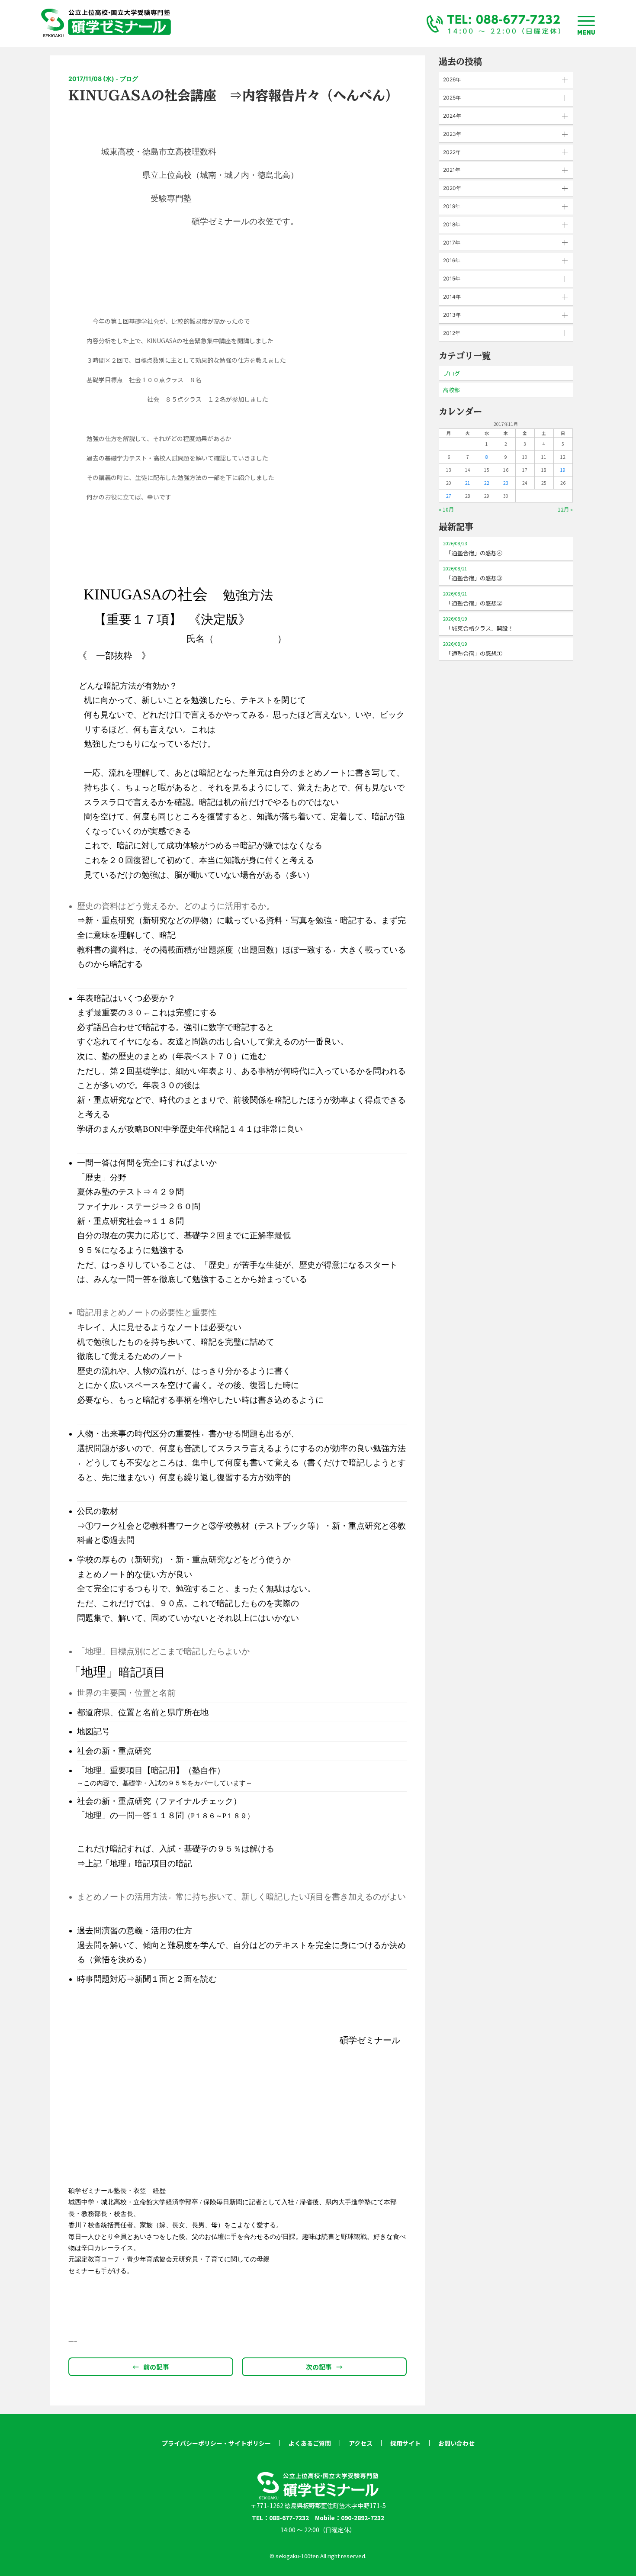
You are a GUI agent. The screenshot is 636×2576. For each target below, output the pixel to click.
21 (468, 483)
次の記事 (324, 2367)
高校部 (451, 390)
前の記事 (151, 2367)
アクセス (361, 2443)
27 (449, 496)
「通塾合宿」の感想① (473, 649)
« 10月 (446, 509)
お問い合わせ (456, 2443)
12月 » (565, 509)
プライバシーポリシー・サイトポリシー (216, 2443)
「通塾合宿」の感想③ (473, 574)
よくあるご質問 (310, 2443)
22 (487, 483)
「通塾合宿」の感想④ (473, 549)
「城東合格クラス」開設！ (478, 624)
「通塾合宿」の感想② (473, 599)
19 (563, 470)
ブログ (451, 373)
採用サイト (405, 2443)
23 (506, 483)
